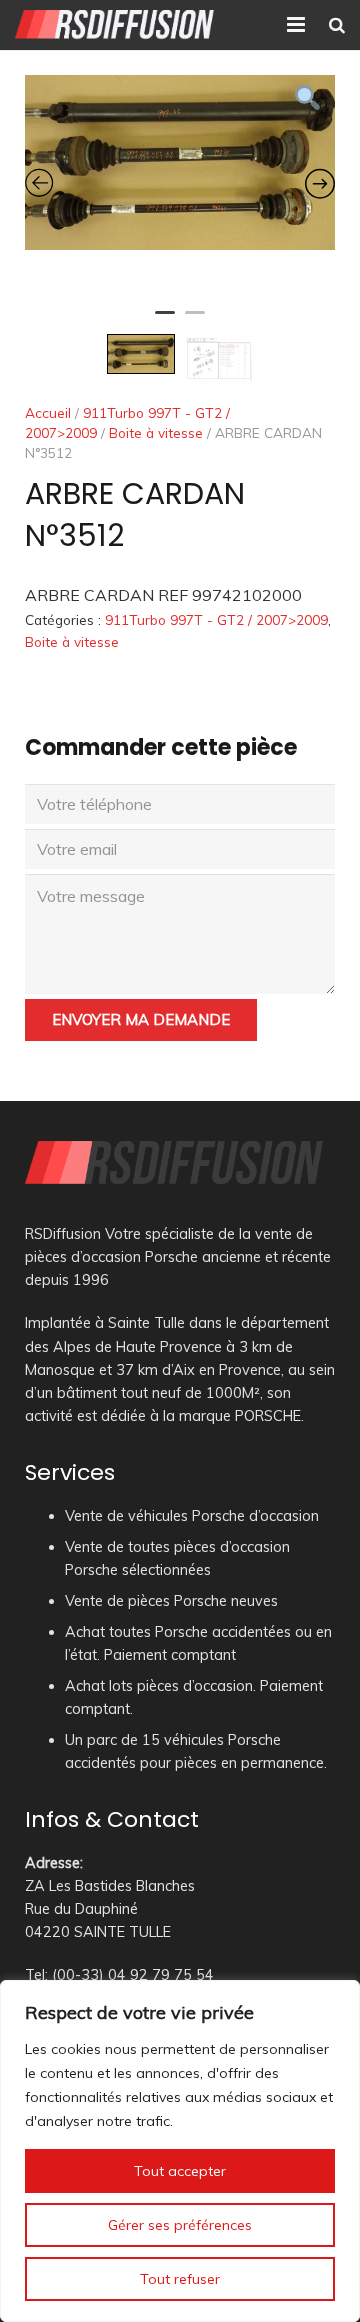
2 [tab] (195, 321)
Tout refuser (180, 2279)
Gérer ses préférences (180, 2225)
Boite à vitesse (156, 432)
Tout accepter (180, 2171)
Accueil (48, 412)
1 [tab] (165, 321)
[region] (180, 2151)
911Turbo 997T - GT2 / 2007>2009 (216, 619)
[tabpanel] (180, 162)
